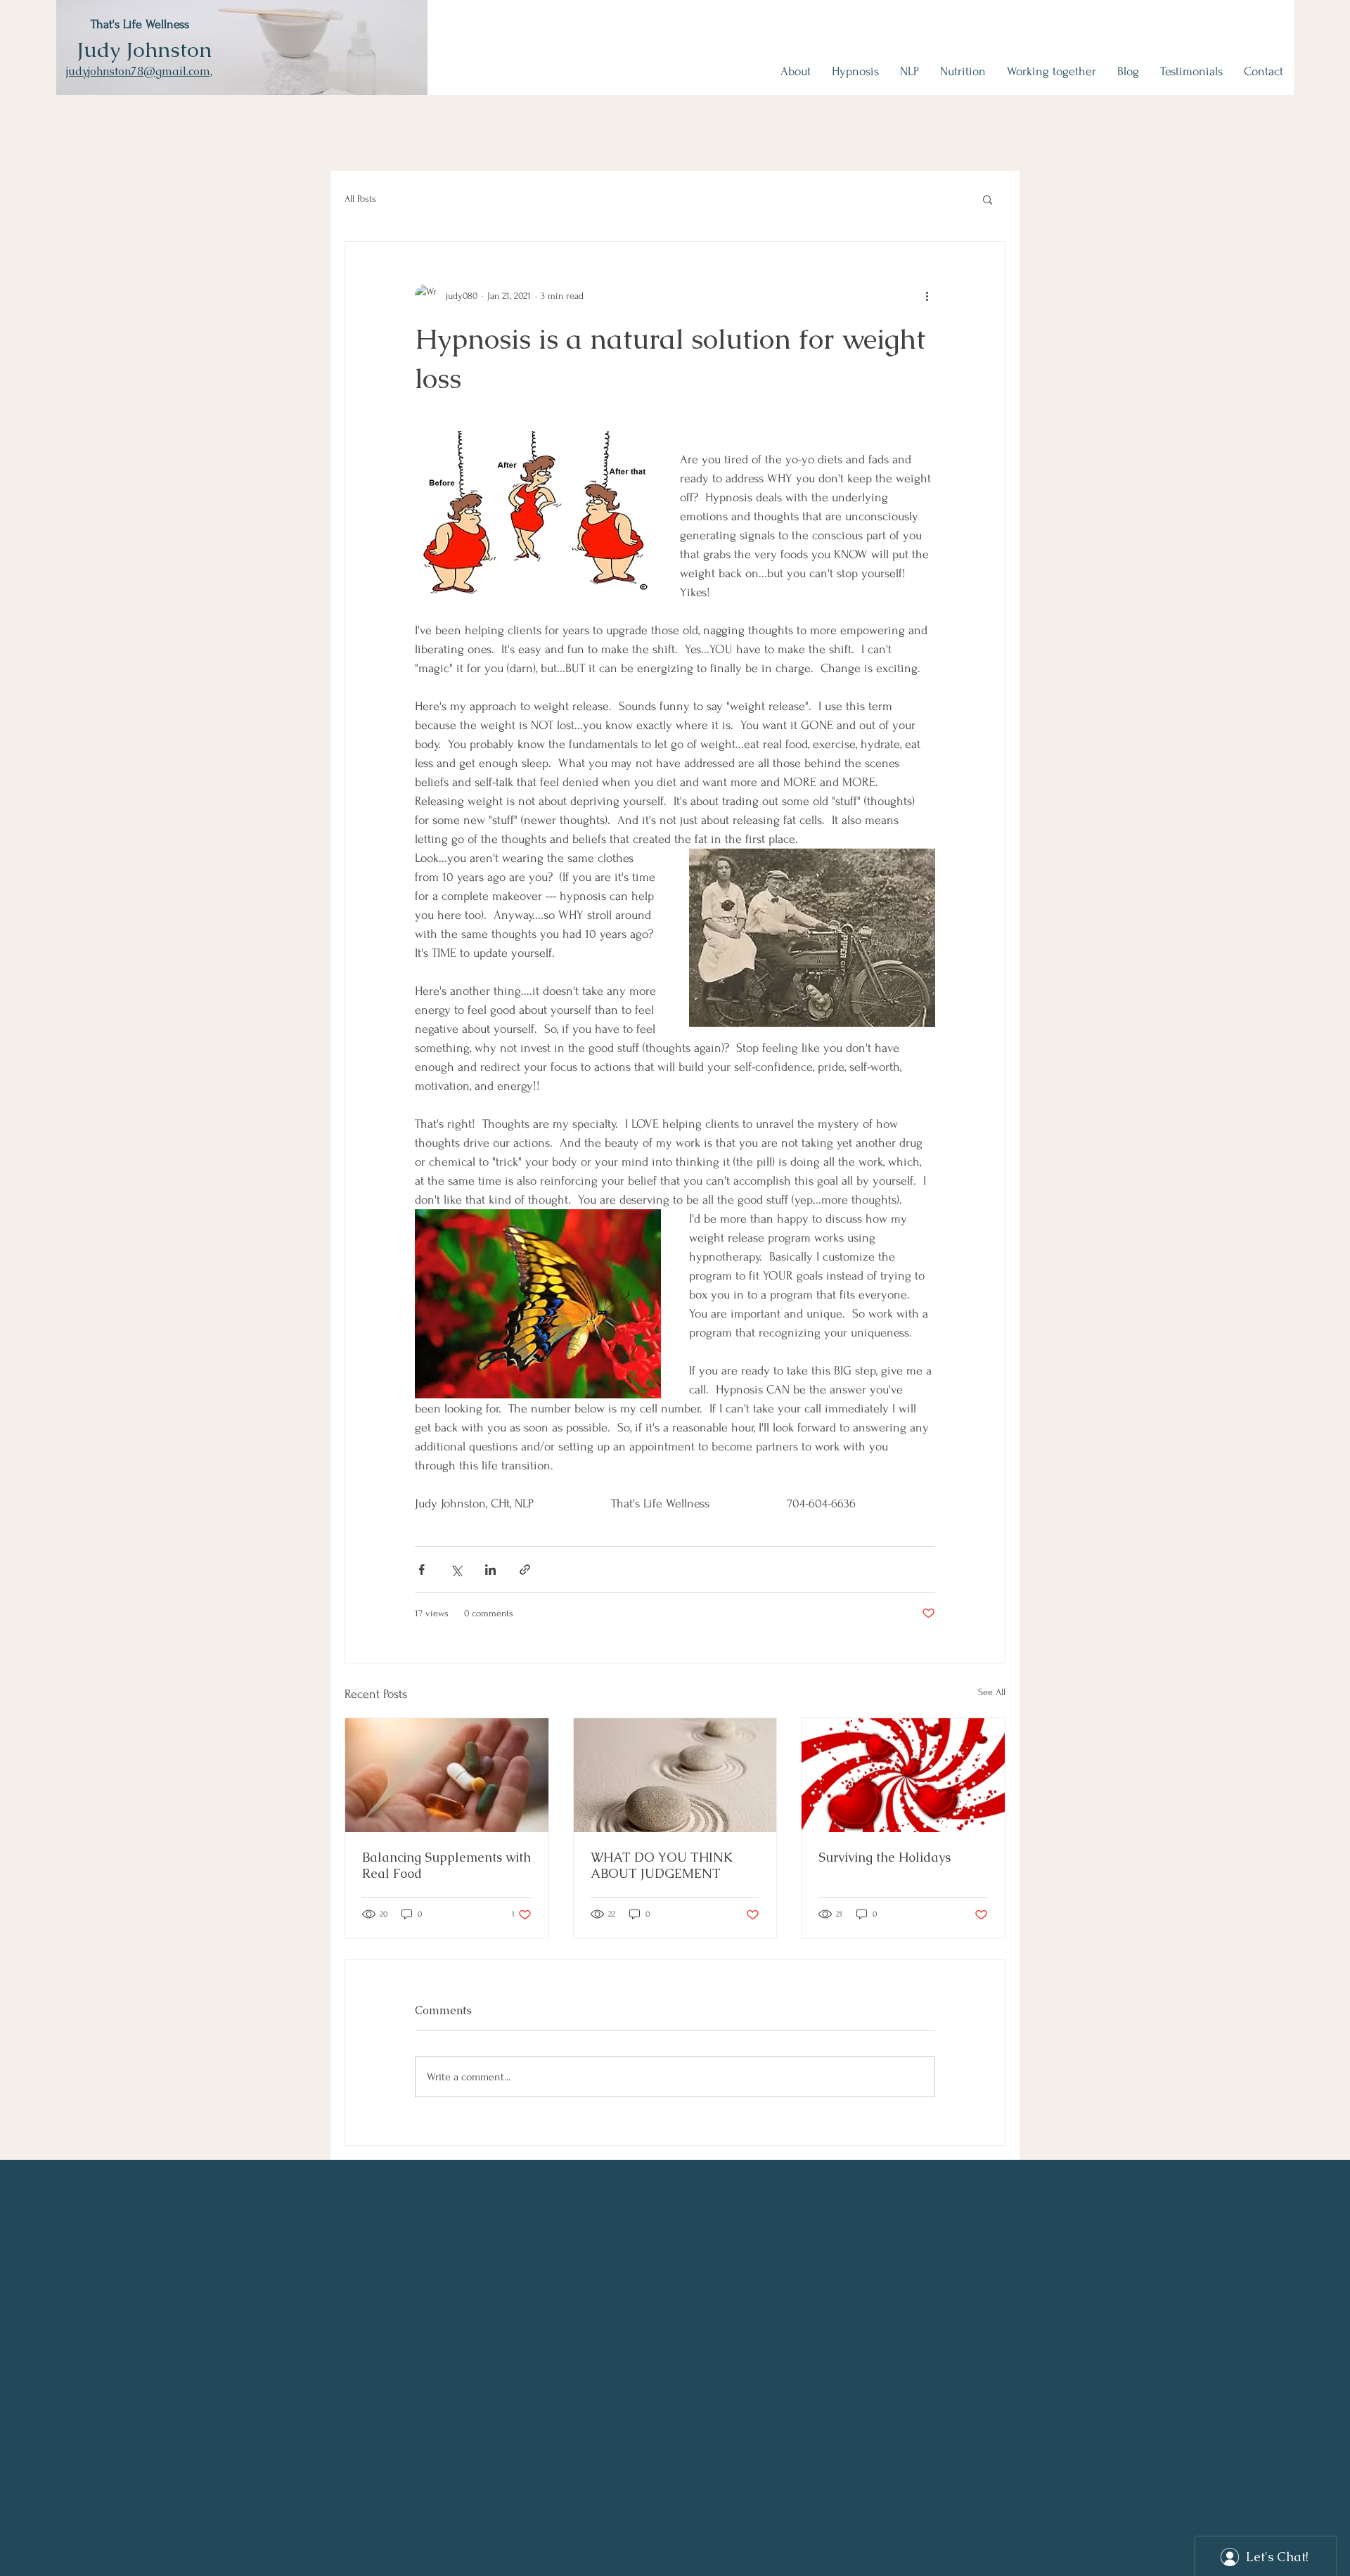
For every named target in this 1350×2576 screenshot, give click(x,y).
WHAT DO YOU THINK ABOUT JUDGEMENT (662, 1865)
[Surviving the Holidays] (903, 1775)
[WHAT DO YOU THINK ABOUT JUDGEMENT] (675, 1775)
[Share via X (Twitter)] (456, 1570)
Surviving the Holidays (885, 1857)
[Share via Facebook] (422, 1570)
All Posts (360, 199)
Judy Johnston (144, 50)
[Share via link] (525, 1570)
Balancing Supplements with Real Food (446, 1865)
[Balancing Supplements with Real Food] (447, 1775)
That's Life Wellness (140, 24)
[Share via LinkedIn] (490, 1570)
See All (992, 1692)
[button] (988, 199)
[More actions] (927, 295)
